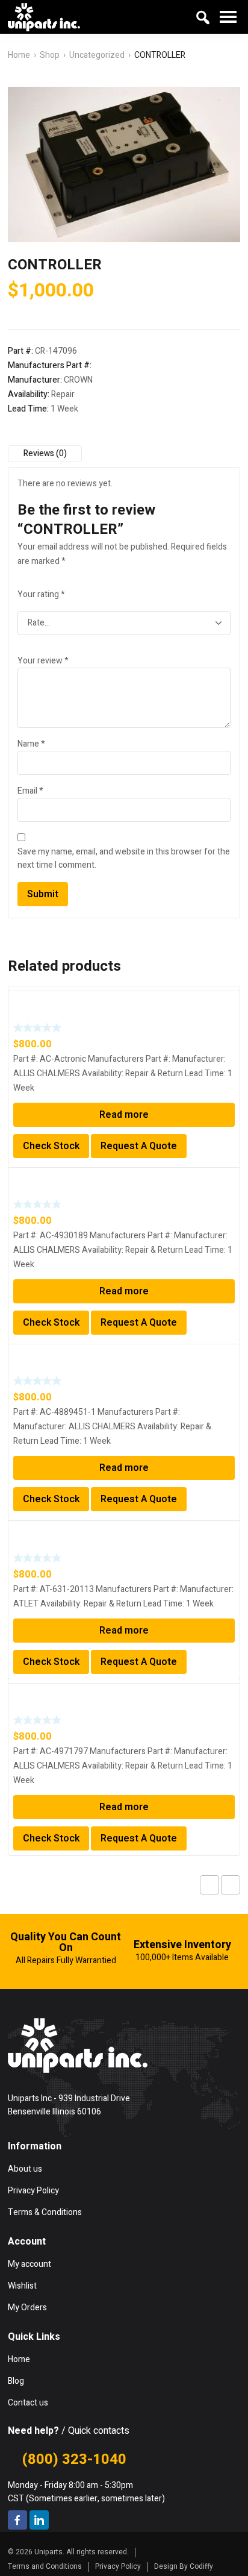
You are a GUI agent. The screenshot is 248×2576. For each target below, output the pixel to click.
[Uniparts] (44, 17)
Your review (43, 661)
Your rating (41, 594)
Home (19, 55)
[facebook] (17, 2520)
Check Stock (51, 1146)
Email (30, 791)
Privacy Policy (118, 2566)
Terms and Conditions (45, 2566)
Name (31, 744)
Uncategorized (97, 55)
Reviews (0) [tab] (45, 453)
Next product (231, 1885)
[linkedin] (39, 2520)
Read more (124, 1115)
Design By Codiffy (184, 2566)
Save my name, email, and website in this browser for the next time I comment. (124, 858)
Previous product (209, 1885)
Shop (50, 55)
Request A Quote (139, 1146)
